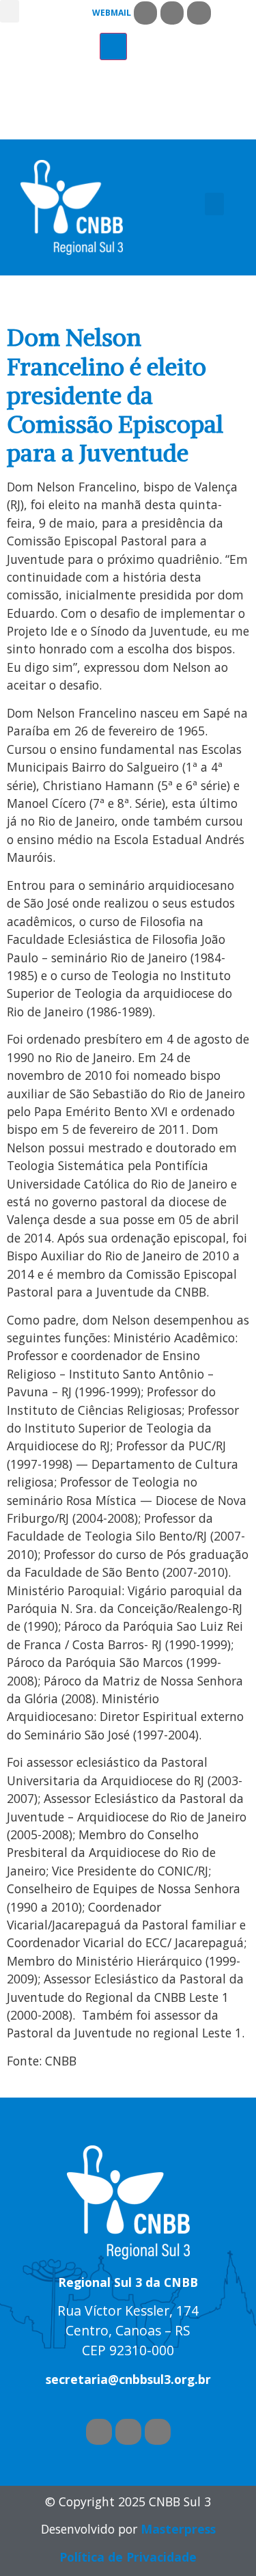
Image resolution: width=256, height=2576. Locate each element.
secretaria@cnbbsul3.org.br (128, 2379)
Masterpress (178, 2529)
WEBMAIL (112, 13)
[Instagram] (199, 13)
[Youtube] (172, 13)
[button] (10, 11)
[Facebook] (145, 13)
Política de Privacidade (128, 2557)
